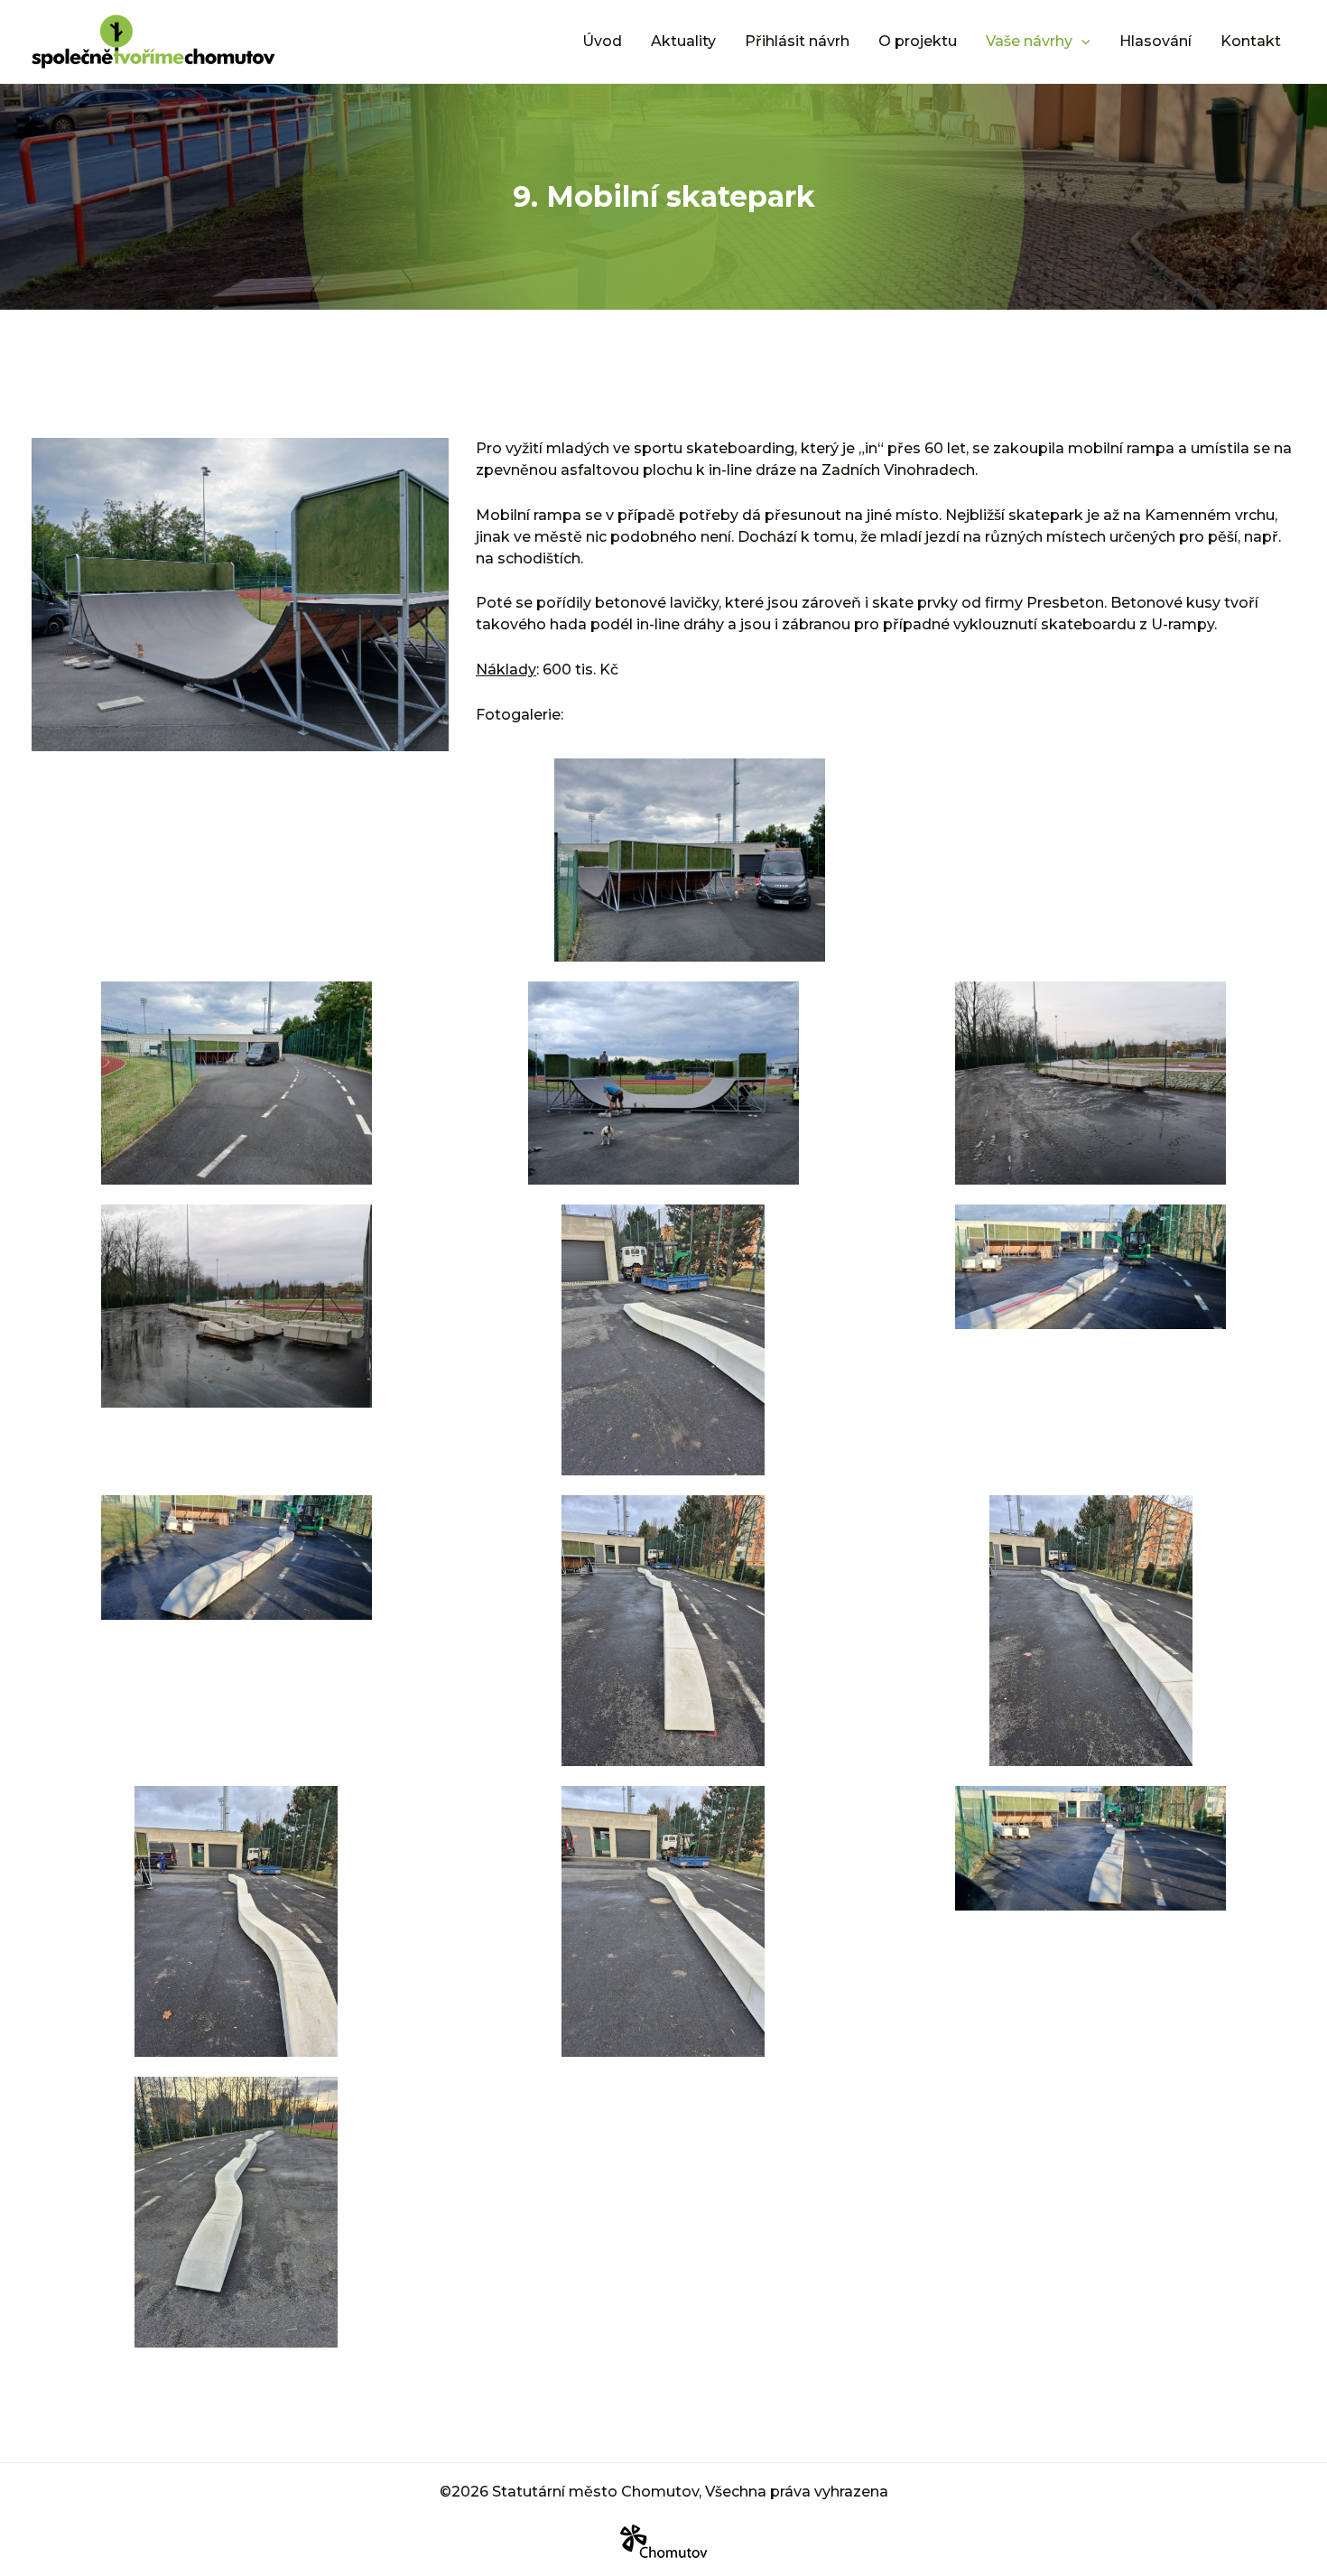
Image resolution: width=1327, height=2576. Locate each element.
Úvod (602, 41)
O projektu (918, 41)
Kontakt (1251, 41)
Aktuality (683, 41)
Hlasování (1155, 41)
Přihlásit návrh (797, 41)
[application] (1081, 42)
